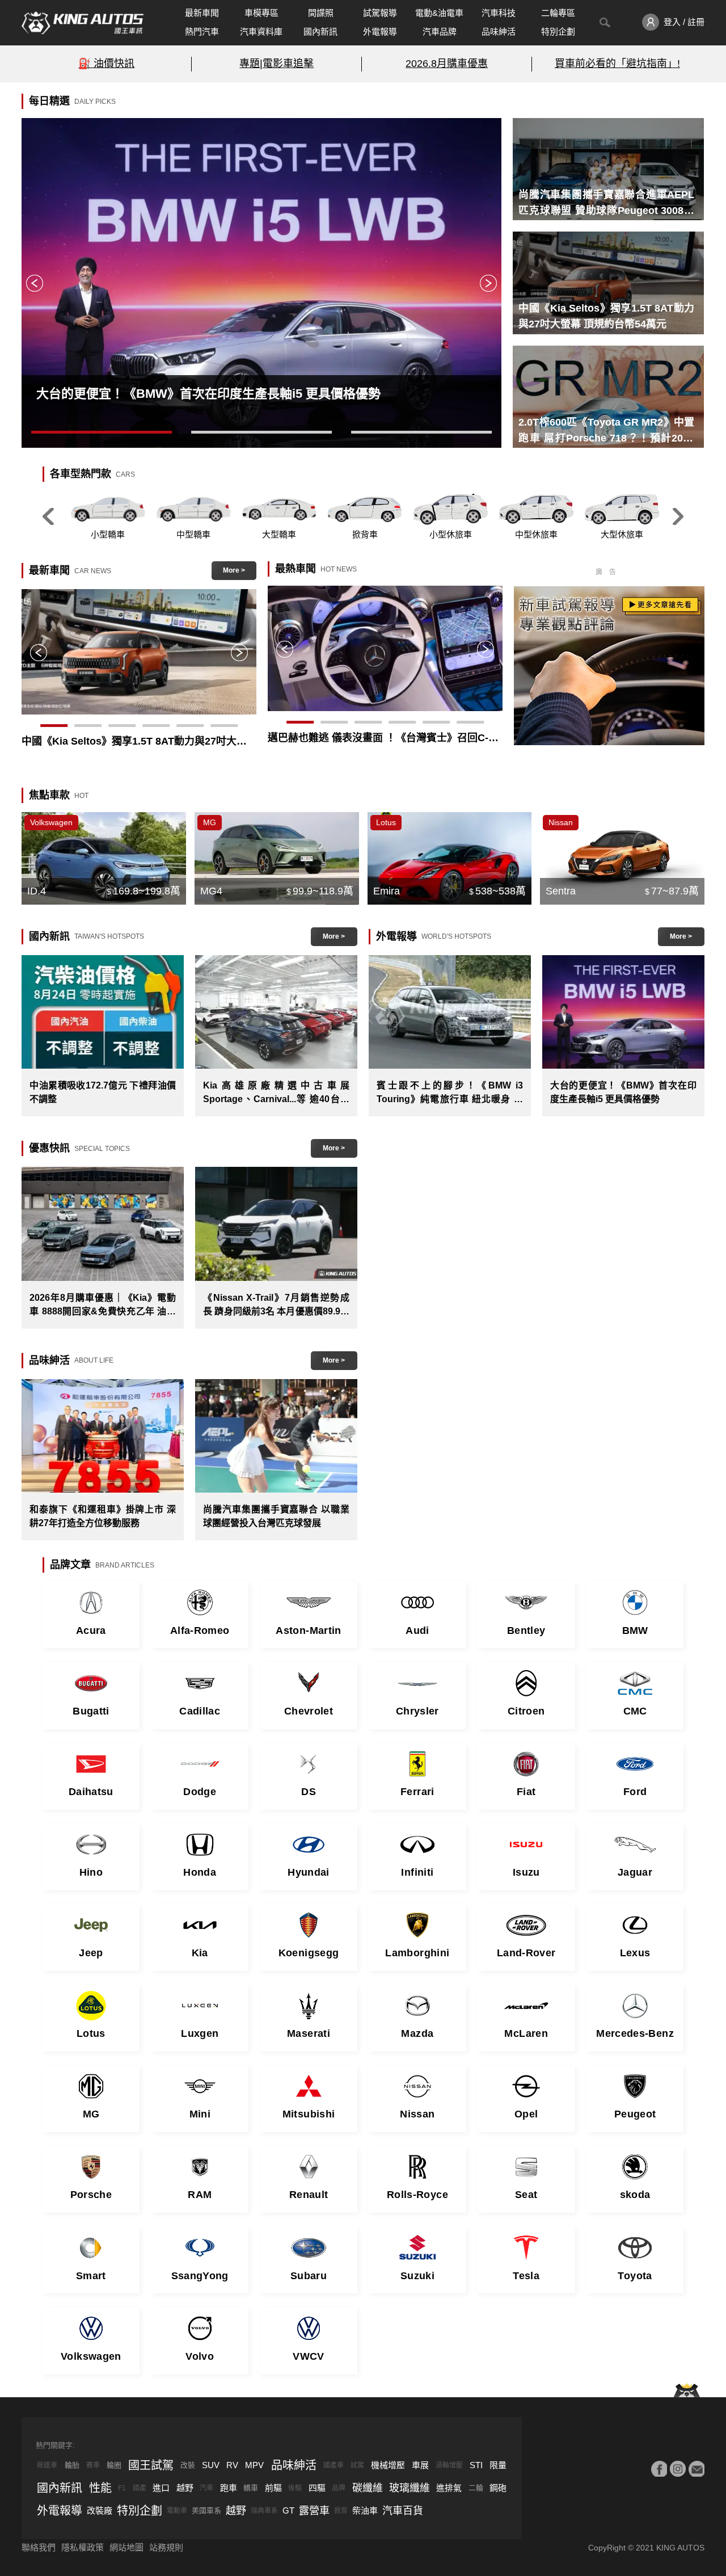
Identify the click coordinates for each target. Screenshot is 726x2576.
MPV (254, 2465)
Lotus (386, 822)
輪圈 (114, 2465)
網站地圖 (126, 2547)
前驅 (273, 2488)
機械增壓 (388, 2465)
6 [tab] (224, 727)
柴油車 (365, 2510)
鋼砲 (498, 2488)
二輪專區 (558, 13)
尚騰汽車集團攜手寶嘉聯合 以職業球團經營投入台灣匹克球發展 (276, 1516)
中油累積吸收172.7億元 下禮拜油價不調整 (103, 1092)
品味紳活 (499, 31)
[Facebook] (659, 2469)
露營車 (314, 2511)
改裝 (188, 2465)
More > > (234, 573)
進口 (161, 2488)
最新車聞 (202, 13)
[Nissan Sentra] (622, 858)
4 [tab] (156, 727)
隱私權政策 (83, 2547)
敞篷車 (47, 2465)
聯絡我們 (39, 2547)
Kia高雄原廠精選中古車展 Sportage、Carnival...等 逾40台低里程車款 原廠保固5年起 (276, 1093)
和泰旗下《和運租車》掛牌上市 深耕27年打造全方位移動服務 (103, 1516)
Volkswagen (51, 822)
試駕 (357, 2465)
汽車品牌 (440, 31)
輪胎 (72, 2465)
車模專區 (261, 13)
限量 (498, 2465)
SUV (211, 2465)
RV (232, 2465)
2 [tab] (261, 434)
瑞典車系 (264, 2511)
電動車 (177, 2511)
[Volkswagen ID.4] (104, 858)
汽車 (206, 2488)
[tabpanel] (261, 283)
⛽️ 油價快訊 (106, 64)
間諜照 (321, 13)
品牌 (339, 2488)
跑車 (229, 2488)
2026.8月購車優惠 (447, 64)
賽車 (93, 2465)
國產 (140, 2488)
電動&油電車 (439, 13)
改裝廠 (100, 2510)
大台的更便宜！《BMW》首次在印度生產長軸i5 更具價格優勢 (623, 1092)
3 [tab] (421, 434)
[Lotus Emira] (450, 858)
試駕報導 (380, 13)
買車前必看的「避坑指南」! (617, 64)
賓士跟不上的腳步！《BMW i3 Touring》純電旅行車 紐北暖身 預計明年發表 (450, 1093)
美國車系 (206, 2510)
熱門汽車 (202, 31)
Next (488, 283)
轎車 (251, 2488)
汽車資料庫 (261, 31)
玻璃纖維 (410, 2488)
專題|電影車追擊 (277, 64)
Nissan (561, 822)
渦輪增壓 (449, 2465)
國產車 (334, 2465)
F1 (122, 2488)
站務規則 (166, 2547)
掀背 (341, 2511)
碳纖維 (368, 2488)
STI (476, 2465)
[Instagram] (678, 2469)
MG (210, 822)
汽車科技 (499, 13)
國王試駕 (151, 2465)
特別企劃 (558, 31)
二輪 (476, 2488)
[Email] (697, 2469)
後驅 (295, 2488)
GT (288, 2510)
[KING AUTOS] (83, 23)
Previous (35, 283)
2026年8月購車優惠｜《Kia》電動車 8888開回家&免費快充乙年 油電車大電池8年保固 (103, 1306)
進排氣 (449, 2488)
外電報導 (380, 31)
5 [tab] (190, 727)
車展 (420, 2465)
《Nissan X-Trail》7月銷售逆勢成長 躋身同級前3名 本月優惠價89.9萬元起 (276, 1306)
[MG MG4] (277, 858)
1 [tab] (102, 434)
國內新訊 (320, 31)
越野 (185, 2488)
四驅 (317, 2488)
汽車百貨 (403, 2511)
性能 (100, 2488)
